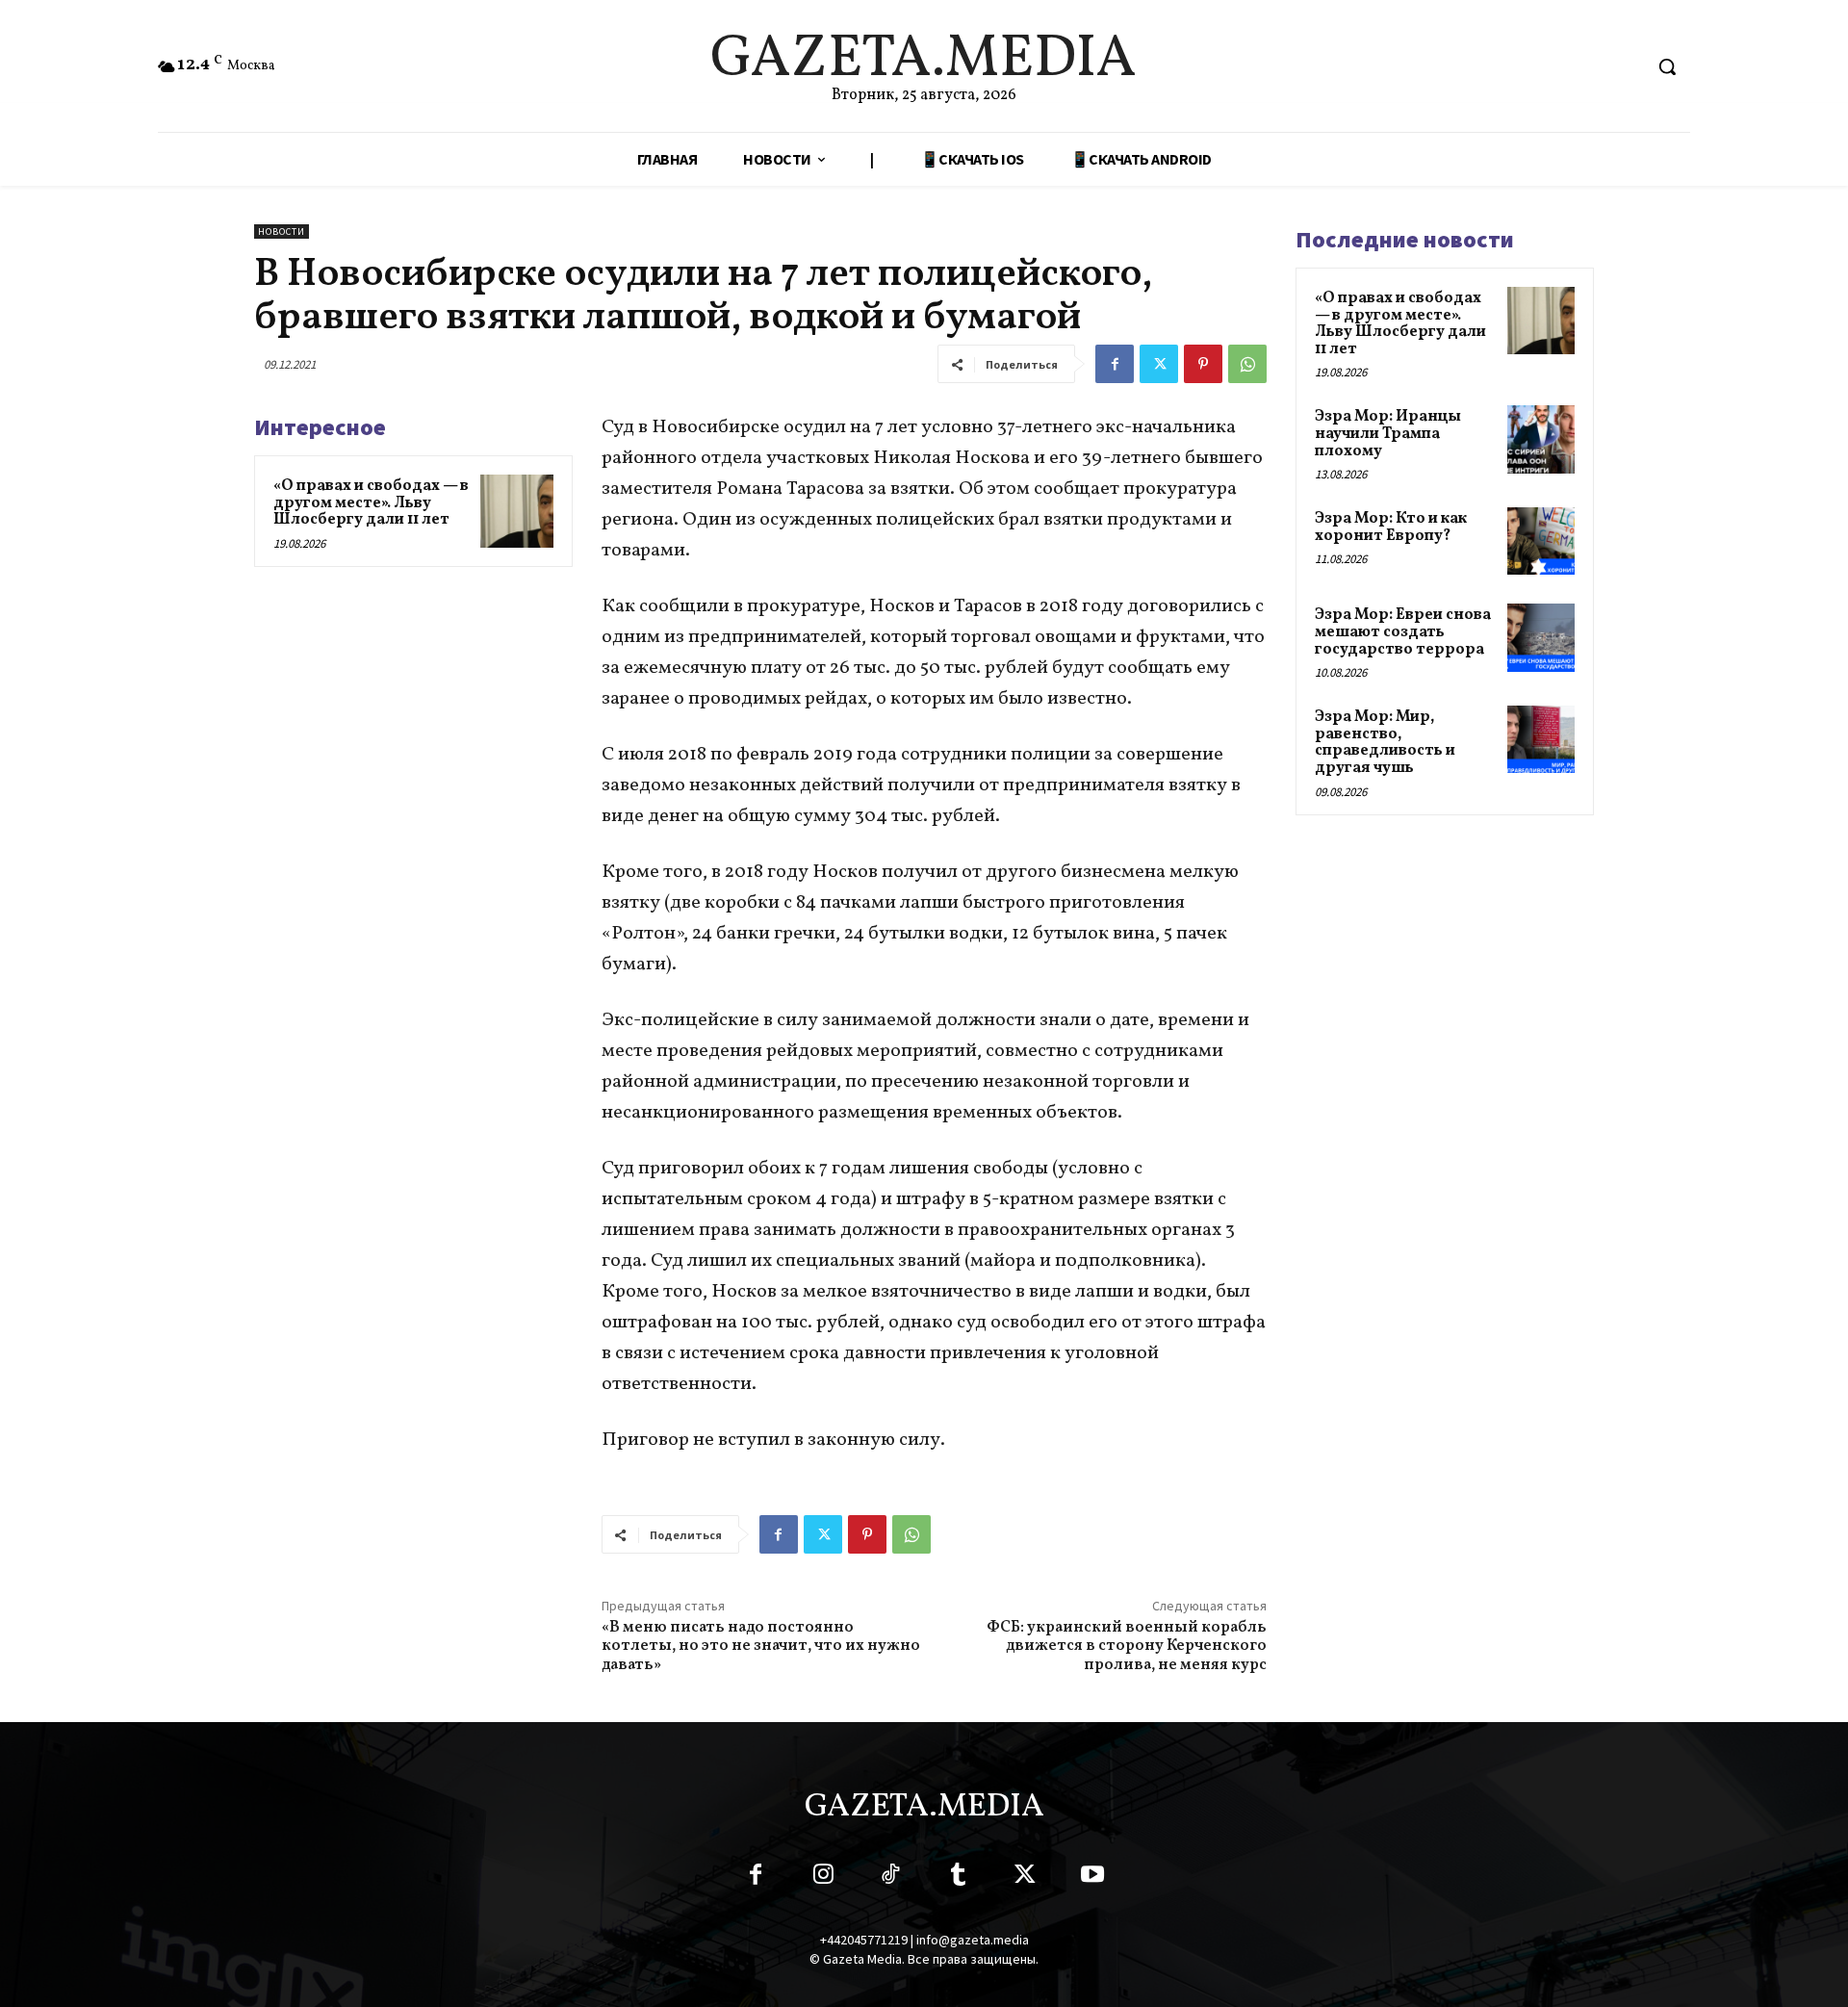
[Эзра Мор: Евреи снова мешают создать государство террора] (1541, 637)
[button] (1667, 66)
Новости (282, 232)
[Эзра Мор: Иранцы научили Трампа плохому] (1541, 439)
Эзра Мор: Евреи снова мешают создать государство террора (1403, 632)
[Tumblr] (958, 1878)
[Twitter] (1159, 364)
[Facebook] (1115, 364)
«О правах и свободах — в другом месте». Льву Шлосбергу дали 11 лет (371, 503)
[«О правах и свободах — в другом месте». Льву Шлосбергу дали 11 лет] (517, 511)
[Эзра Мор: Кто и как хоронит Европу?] (1541, 541)
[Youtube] (1092, 1878)
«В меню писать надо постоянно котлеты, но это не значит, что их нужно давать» (761, 1646)
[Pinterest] (1203, 364)
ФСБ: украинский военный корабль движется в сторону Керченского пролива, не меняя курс (1127, 1646)
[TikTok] (890, 1878)
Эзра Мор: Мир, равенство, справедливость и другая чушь (1385, 743)
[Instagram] (823, 1878)
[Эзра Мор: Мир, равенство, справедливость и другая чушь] (1541, 739)
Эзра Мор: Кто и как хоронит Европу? (1391, 527)
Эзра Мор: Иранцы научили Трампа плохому (1388, 434)
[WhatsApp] (1247, 364)
